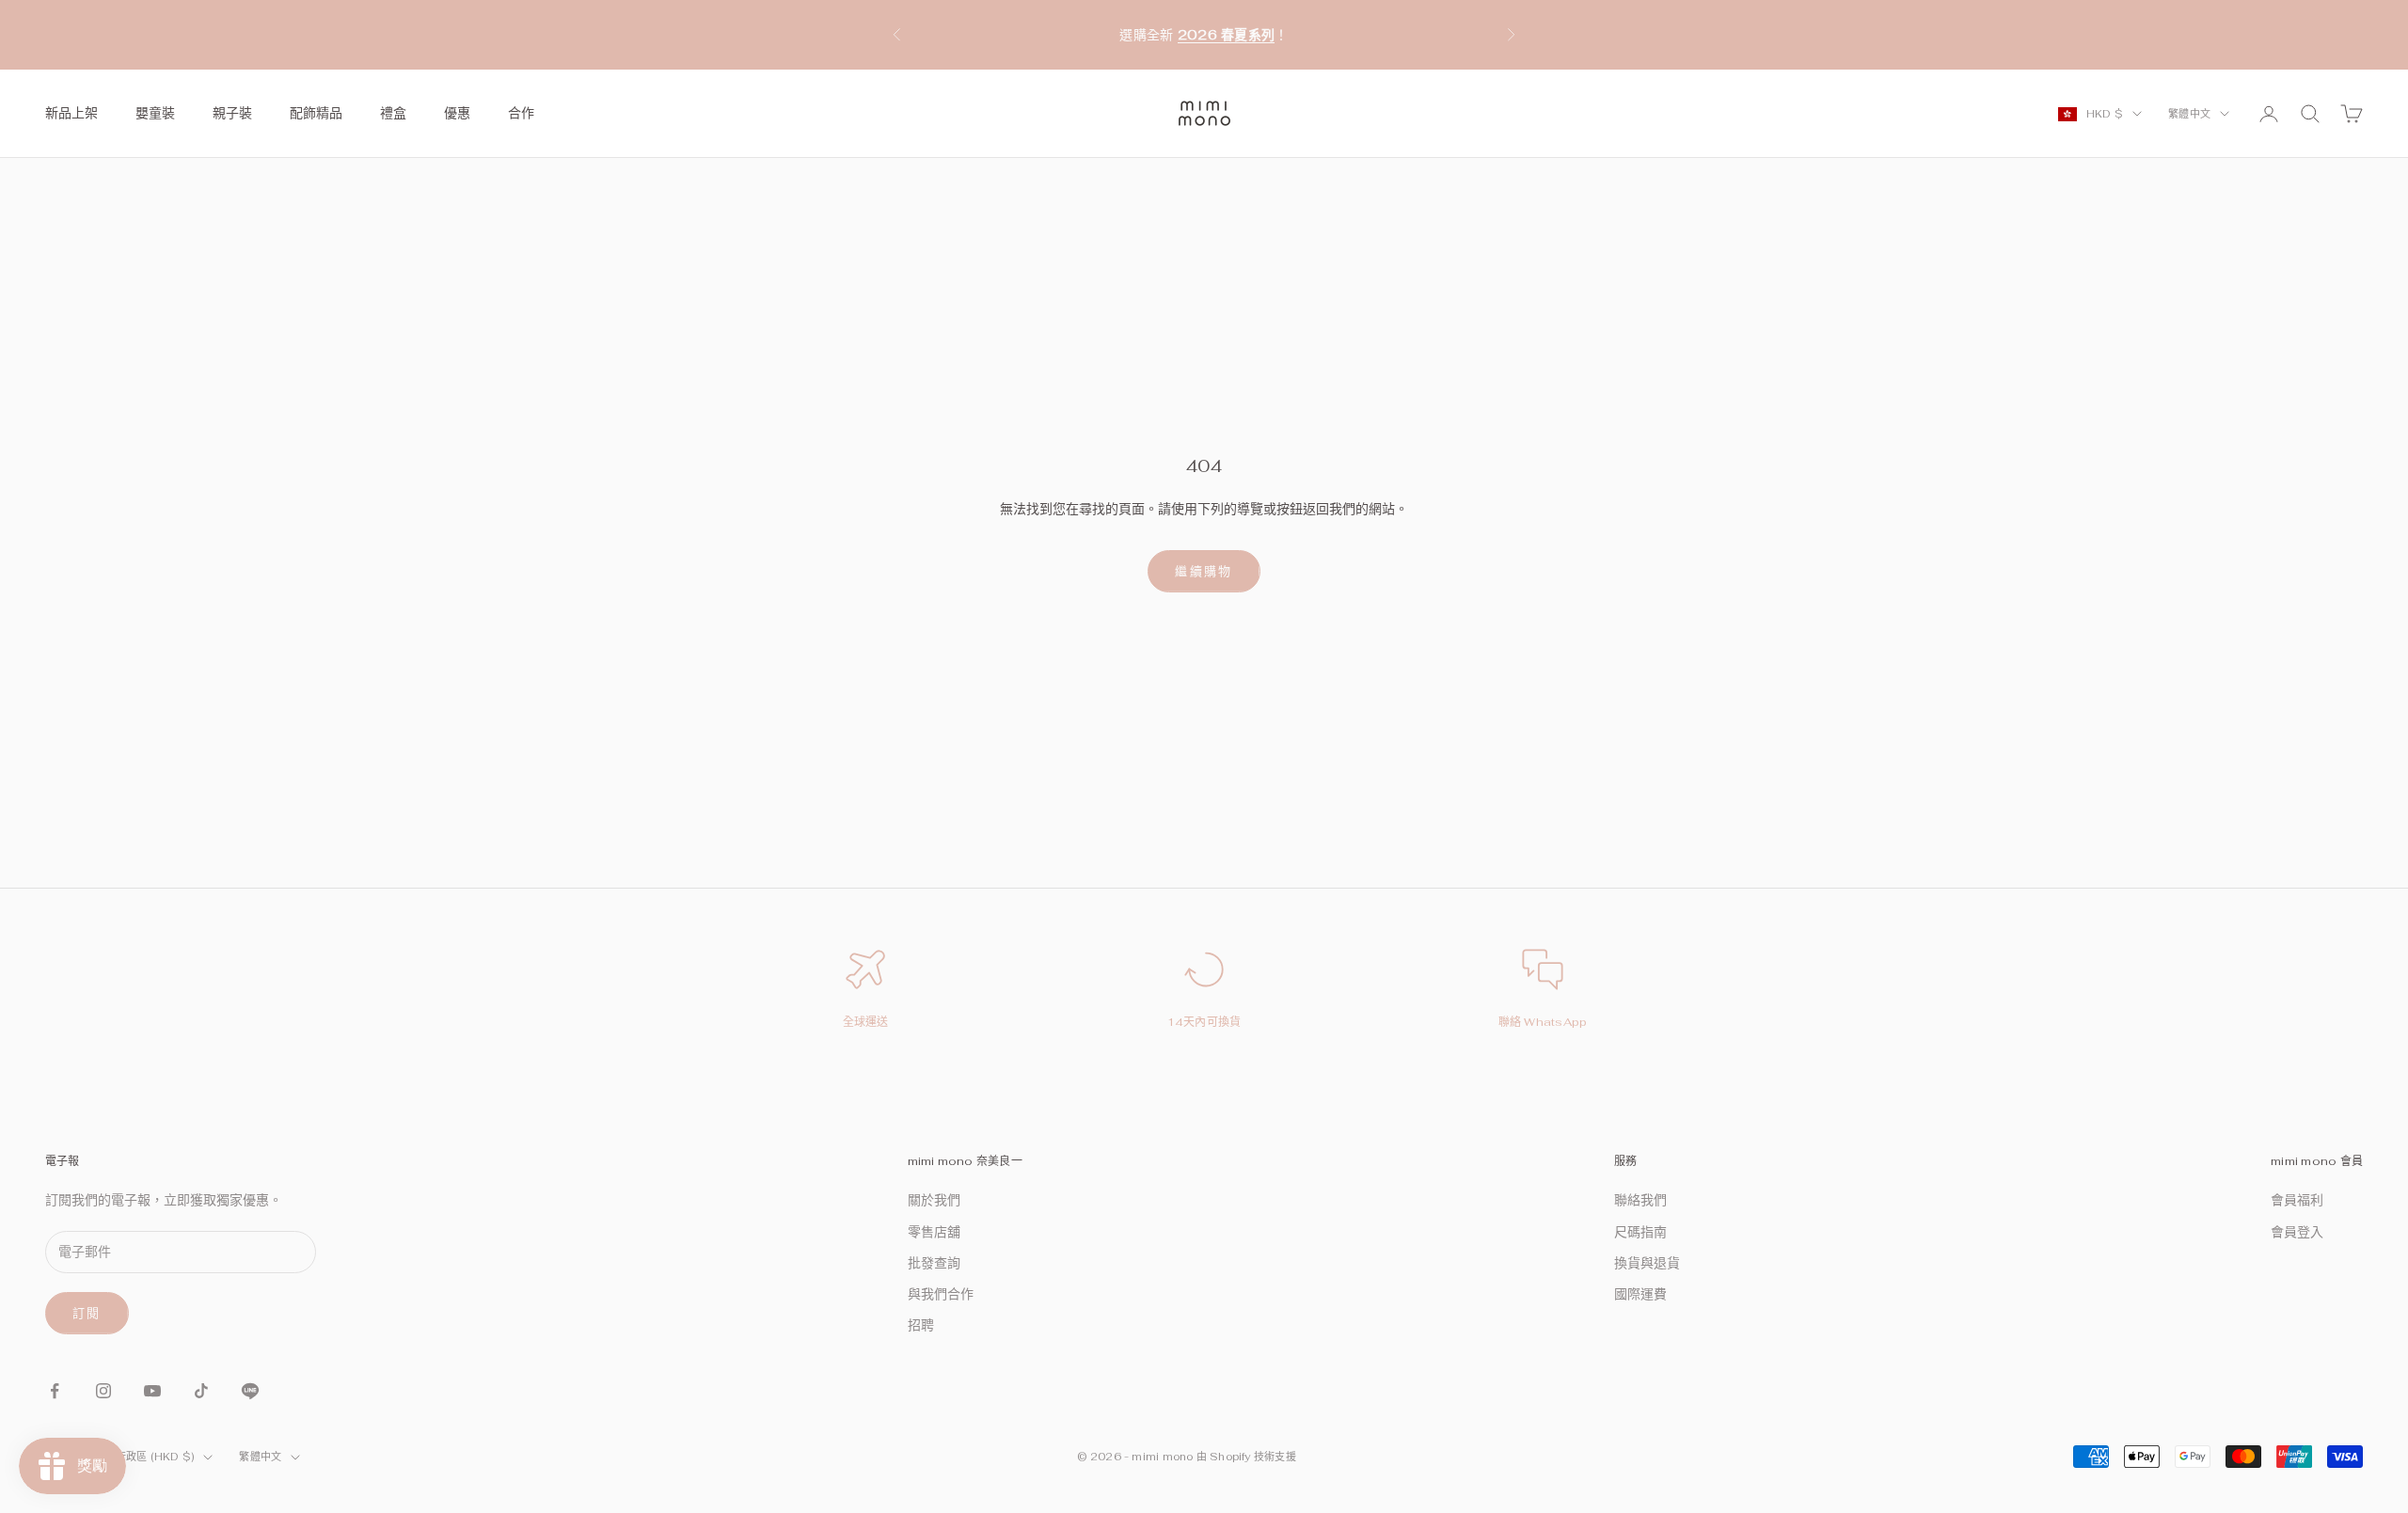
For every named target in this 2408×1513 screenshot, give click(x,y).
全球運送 (866, 1022)
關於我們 (934, 1200)
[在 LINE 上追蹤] (250, 1391)
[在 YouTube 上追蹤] (152, 1391)
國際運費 (1640, 1294)
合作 (521, 113)
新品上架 (71, 113)
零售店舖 (934, 1232)
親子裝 (232, 113)
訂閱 (87, 1313)
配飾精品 (316, 113)
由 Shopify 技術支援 (1246, 1457)
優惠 (457, 113)
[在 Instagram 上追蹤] (103, 1391)
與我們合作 (941, 1294)
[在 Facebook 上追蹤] (55, 1391)
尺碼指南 (1640, 1232)
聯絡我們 (1640, 1200)
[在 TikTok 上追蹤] (201, 1391)
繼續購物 (1204, 571)
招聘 (921, 1325)
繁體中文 (2189, 114)
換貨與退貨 (1647, 1263)
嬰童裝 (155, 113)
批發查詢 (934, 1263)
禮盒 (393, 113)
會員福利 (2297, 1200)
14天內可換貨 (1204, 1022)
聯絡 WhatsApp (1543, 1022)
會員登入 (2297, 1232)
